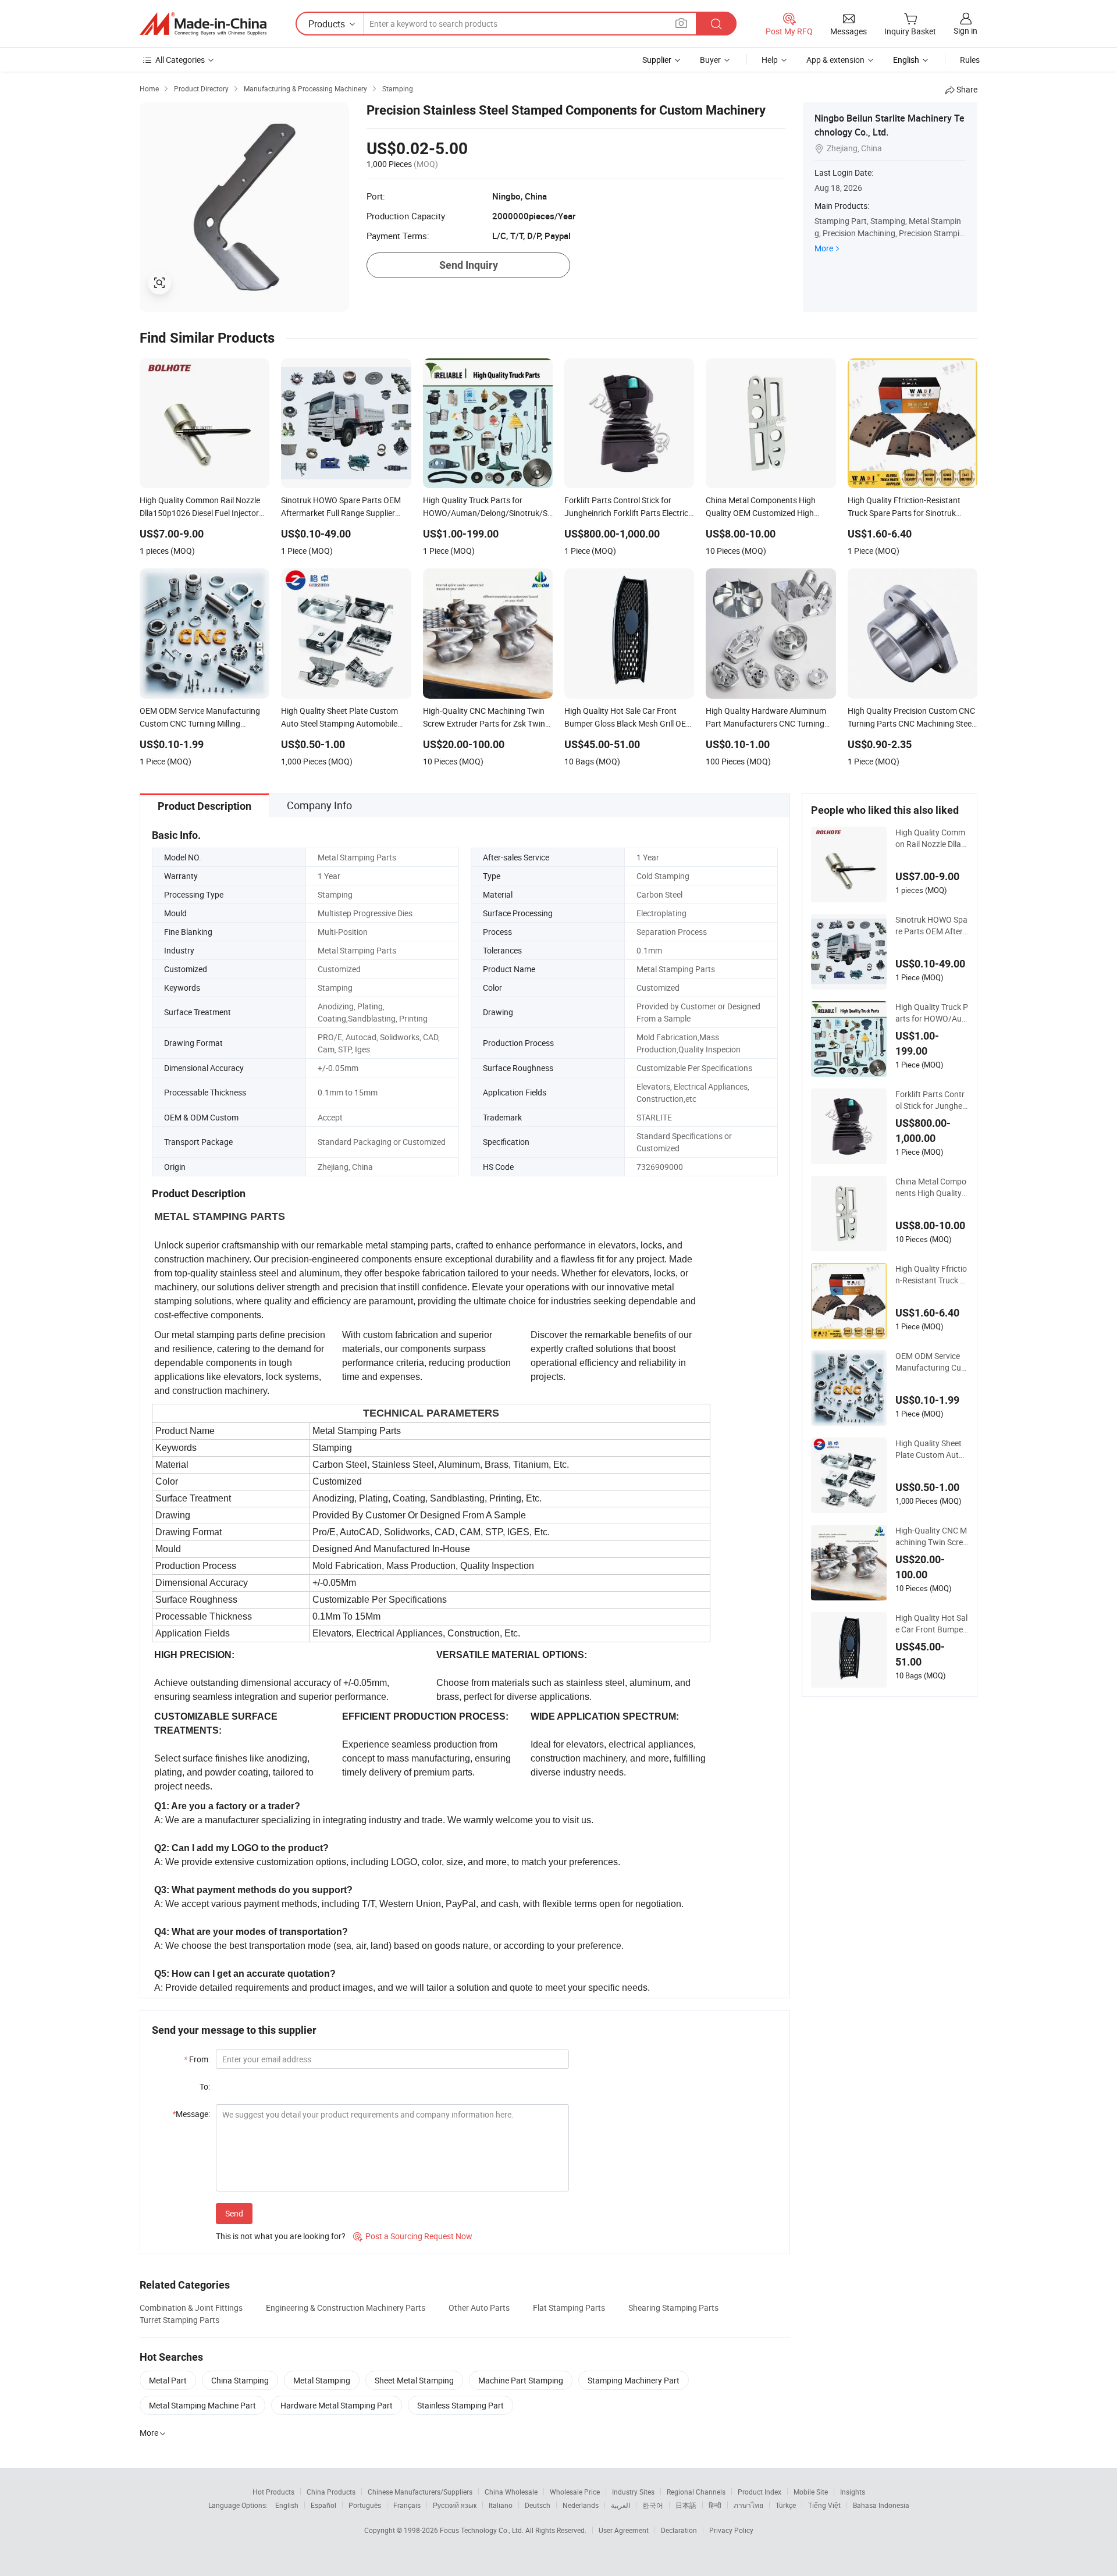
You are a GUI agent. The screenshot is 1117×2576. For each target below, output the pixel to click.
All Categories (180, 60)
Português (365, 2505)
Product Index (760, 2492)
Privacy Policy (731, 2530)
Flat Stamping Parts (569, 2308)
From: (197, 2059)
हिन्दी (715, 2505)
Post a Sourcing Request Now (413, 2236)
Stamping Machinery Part (634, 2380)
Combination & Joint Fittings (191, 2308)
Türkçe (786, 2505)
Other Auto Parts (479, 2308)
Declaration (679, 2530)
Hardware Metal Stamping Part (337, 2405)
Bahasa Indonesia (881, 2505)
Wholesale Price (575, 2492)
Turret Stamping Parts (179, 2320)
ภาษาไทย (748, 2505)
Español (323, 2505)
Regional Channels (696, 2492)
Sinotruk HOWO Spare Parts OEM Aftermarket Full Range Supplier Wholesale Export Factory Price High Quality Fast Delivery (931, 926)
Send (234, 2213)
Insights (853, 2492)
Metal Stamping (322, 2380)
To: (205, 2086)
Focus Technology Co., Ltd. (483, 2530)
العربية (620, 2505)
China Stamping (240, 2380)
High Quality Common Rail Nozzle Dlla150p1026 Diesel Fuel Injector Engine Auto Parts (932, 838)
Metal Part (168, 2380)
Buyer (710, 60)
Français (407, 2505)
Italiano (501, 2505)
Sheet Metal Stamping (414, 2380)
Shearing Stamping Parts (673, 2308)
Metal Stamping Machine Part (202, 2405)
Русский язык (455, 2505)
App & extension (835, 60)
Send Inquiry (469, 265)
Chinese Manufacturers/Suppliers (420, 2492)
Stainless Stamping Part (460, 2405)
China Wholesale (511, 2492)
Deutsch (538, 2505)
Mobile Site (811, 2492)
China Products (331, 2492)
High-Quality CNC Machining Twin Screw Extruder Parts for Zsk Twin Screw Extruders (932, 1536)
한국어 (653, 2505)
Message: (191, 2114)
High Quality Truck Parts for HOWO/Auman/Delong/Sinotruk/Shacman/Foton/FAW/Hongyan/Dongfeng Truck (932, 1013)
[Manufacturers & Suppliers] (203, 24)
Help (770, 60)
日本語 (686, 2505)
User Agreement (624, 2530)
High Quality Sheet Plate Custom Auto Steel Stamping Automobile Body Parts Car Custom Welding (931, 1449)
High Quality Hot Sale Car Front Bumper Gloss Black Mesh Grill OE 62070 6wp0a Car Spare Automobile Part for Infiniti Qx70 (932, 1624)
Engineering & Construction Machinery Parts (346, 2308)
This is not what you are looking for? (281, 2236)
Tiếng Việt (824, 2505)
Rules (970, 60)
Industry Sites (633, 2492)
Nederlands (581, 2505)
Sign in (965, 31)
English (287, 2505)
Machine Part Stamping (521, 2380)
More (824, 248)
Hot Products (273, 2492)
